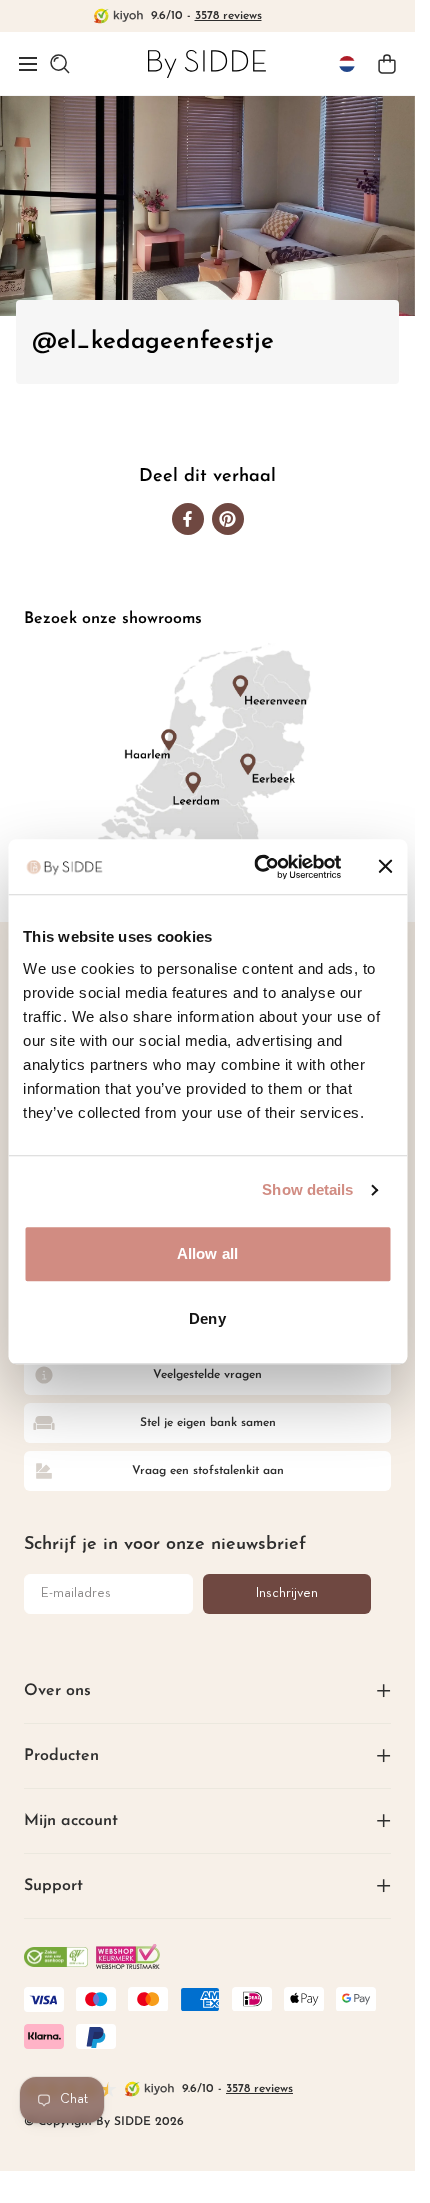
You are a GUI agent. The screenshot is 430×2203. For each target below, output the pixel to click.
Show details (307, 1189)
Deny (207, 1318)
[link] (207, 63)
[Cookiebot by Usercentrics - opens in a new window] (257, 867)
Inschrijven (287, 1593)
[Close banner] (385, 867)
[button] (28, 64)
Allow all (207, 1253)
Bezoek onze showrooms (113, 619)
